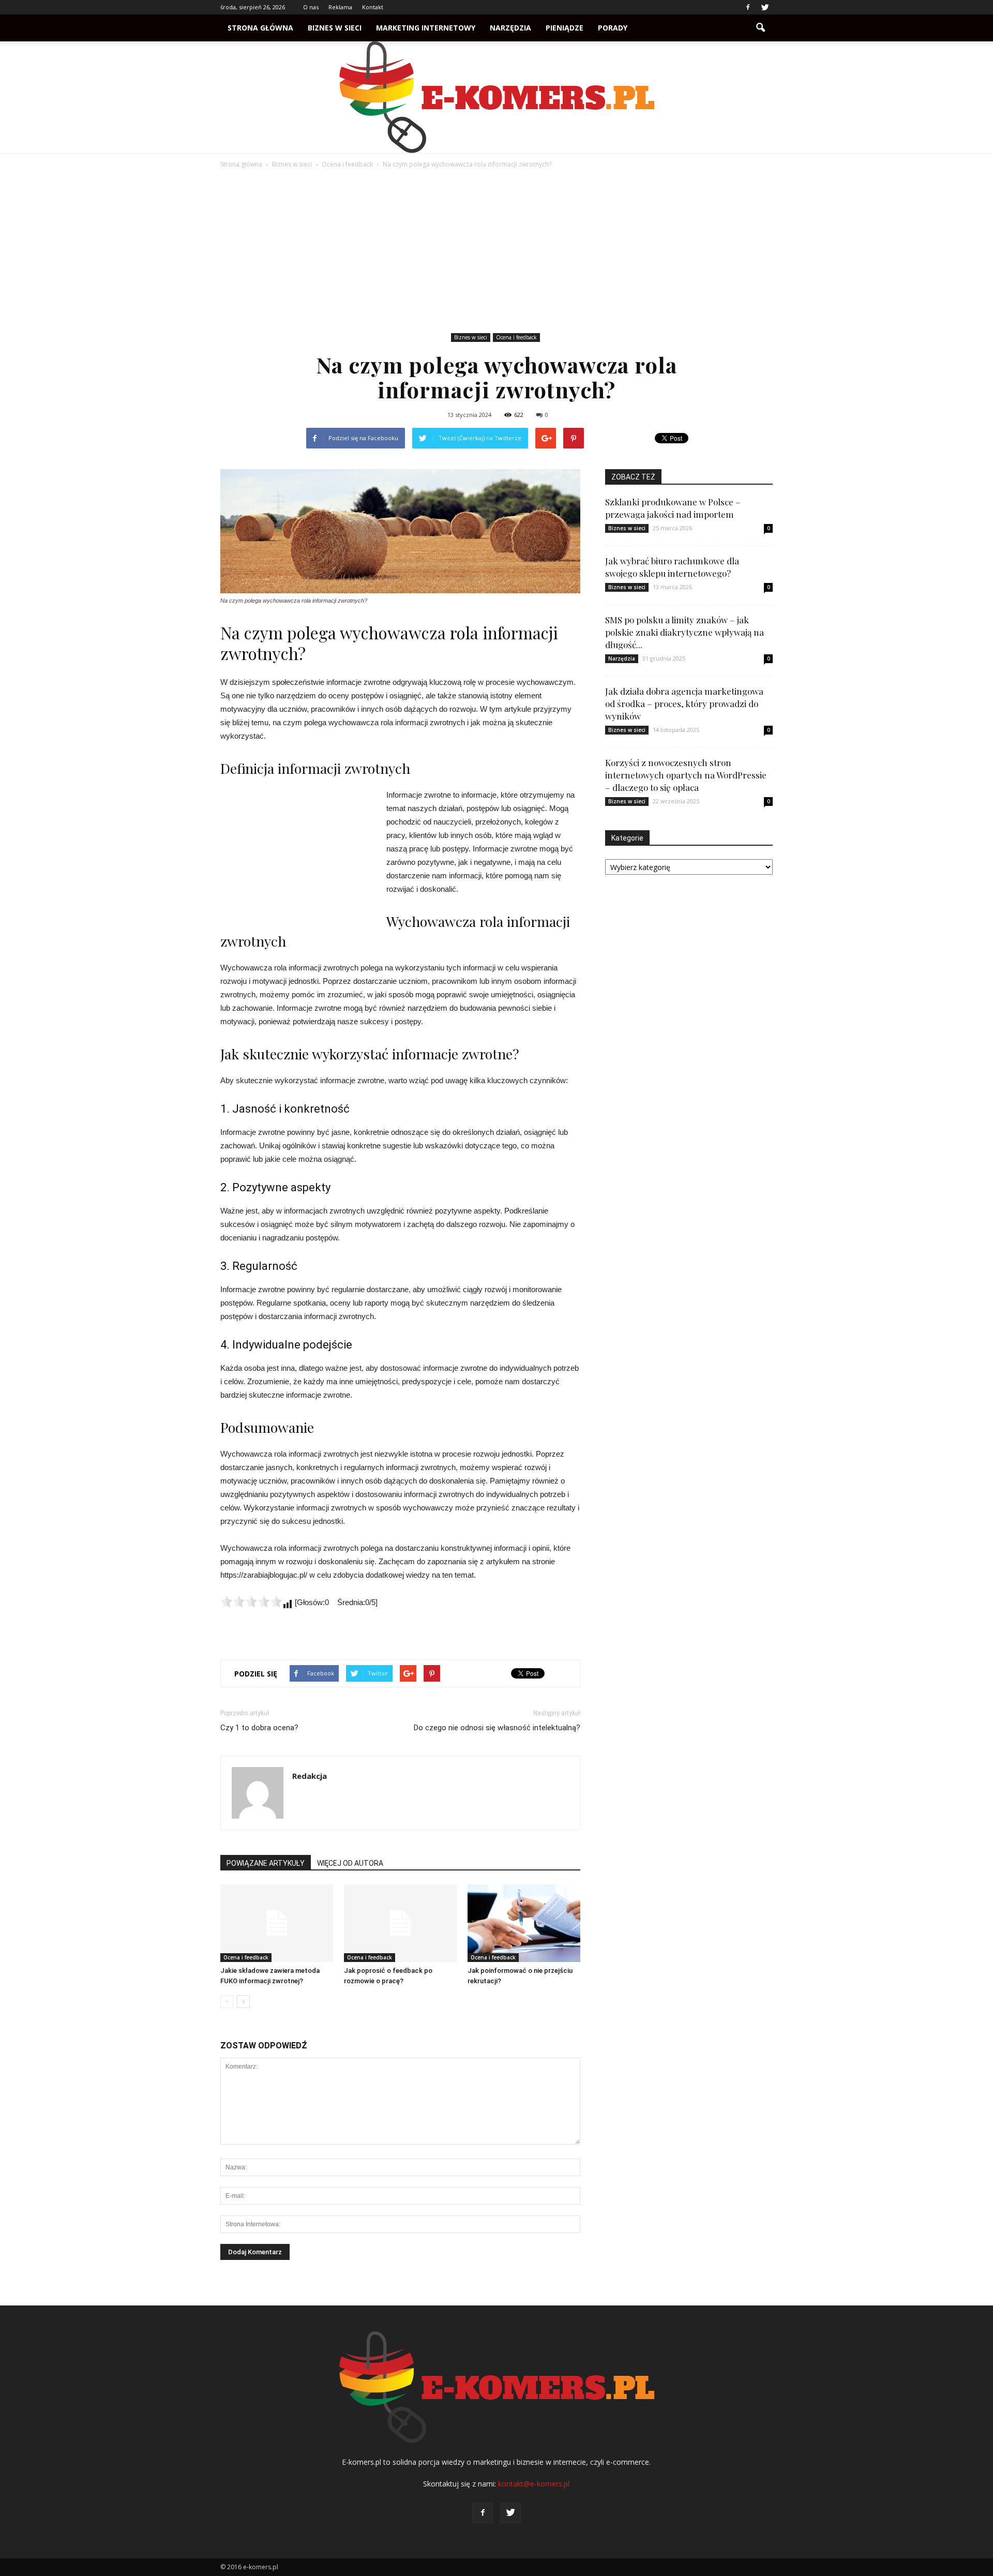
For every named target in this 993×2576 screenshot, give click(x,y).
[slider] (251, 1601)
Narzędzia (510, 28)
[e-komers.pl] (496, 97)
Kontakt (373, 7)
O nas (311, 7)
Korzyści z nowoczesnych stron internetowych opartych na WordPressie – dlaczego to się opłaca (686, 775)
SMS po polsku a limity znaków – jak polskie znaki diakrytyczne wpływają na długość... (684, 632)
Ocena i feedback (516, 337)
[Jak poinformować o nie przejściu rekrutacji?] (524, 1923)
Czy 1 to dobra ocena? (259, 1728)
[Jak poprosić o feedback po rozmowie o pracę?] (400, 1923)
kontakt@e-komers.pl (534, 2484)
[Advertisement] (496, 252)
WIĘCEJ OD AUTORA (350, 1863)
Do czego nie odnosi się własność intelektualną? (497, 1728)
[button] (760, 28)
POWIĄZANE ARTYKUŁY (266, 1863)
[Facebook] (748, 7)
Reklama (340, 7)
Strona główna (260, 28)
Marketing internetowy (426, 28)
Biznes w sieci (335, 28)
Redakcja (310, 1776)
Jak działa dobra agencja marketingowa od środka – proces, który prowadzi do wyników (684, 703)
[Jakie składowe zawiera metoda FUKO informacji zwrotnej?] (277, 1923)
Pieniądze (565, 28)
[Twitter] (765, 7)
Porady (613, 28)
